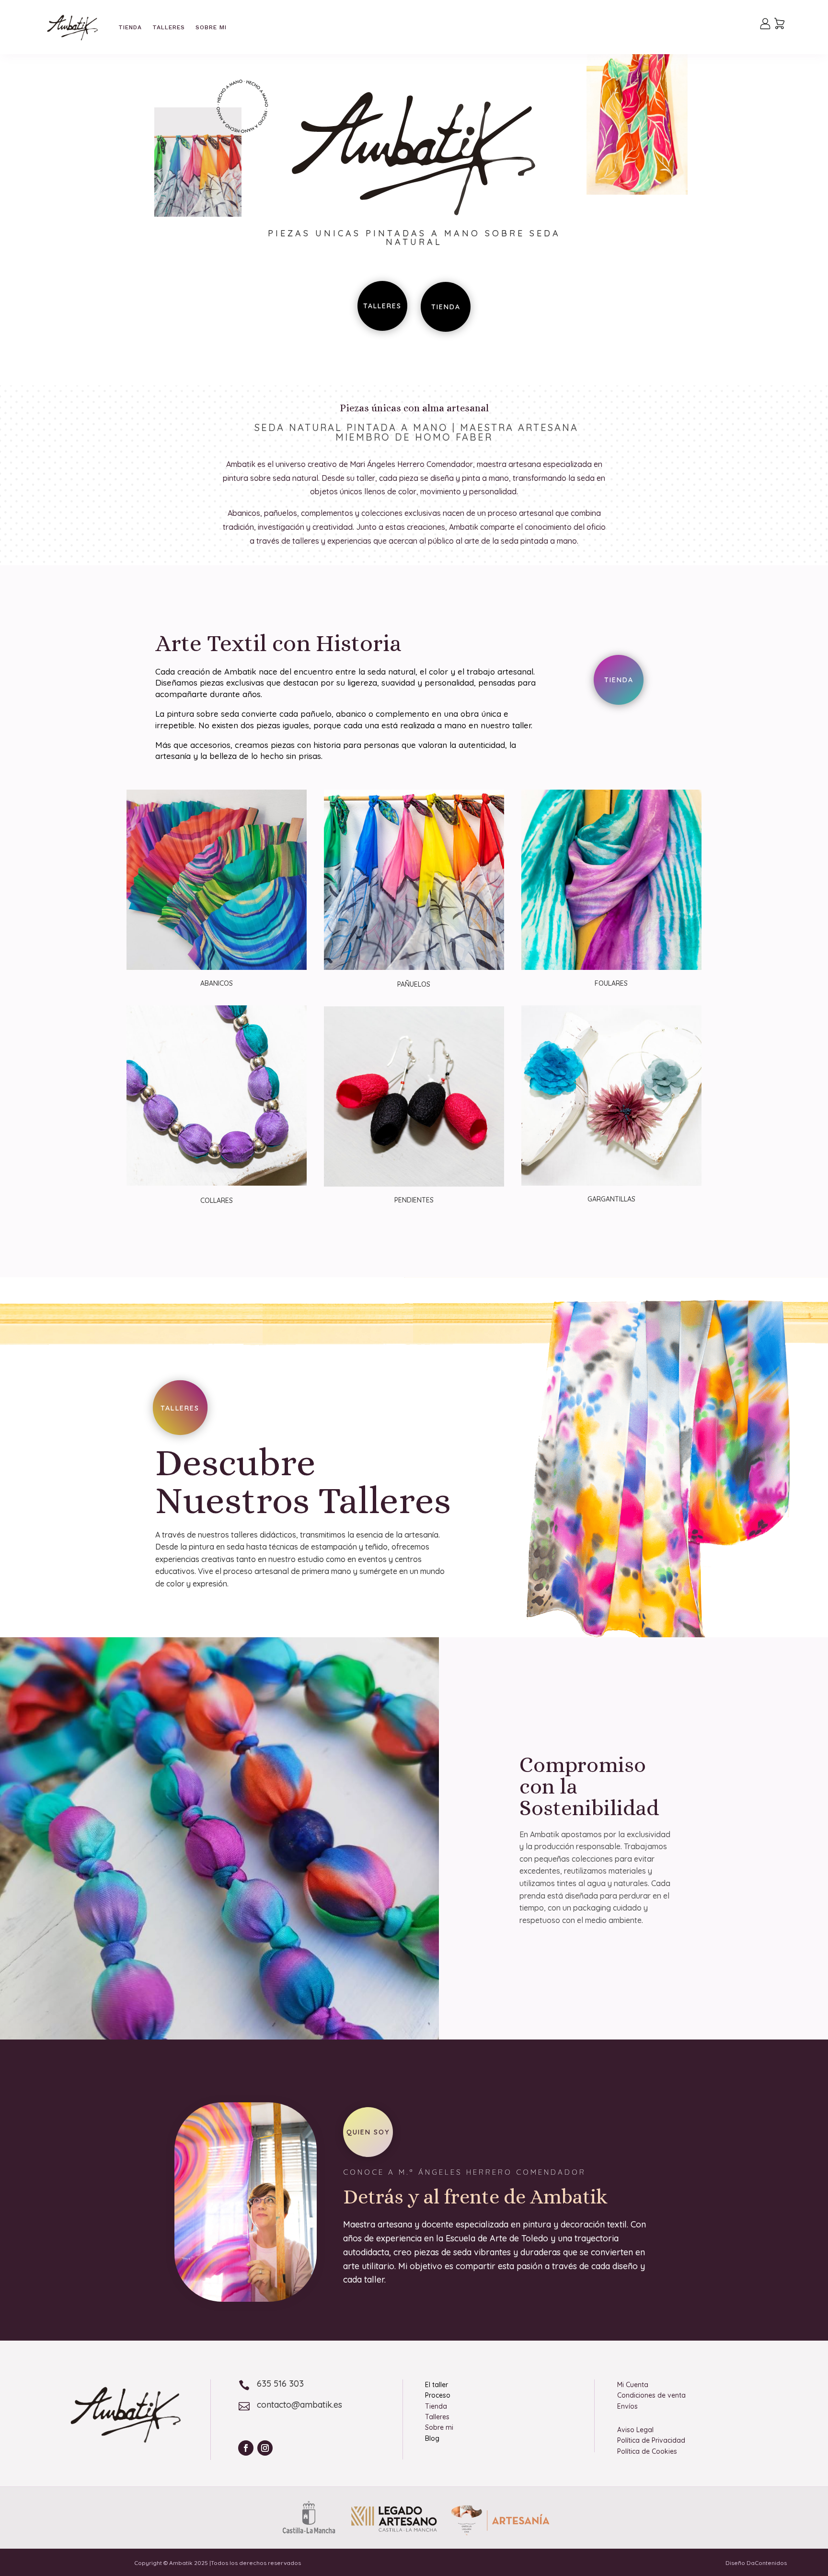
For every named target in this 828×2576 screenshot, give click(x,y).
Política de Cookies (647, 2451)
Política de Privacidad (651, 2440)
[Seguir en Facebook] (246, 2448)
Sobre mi (211, 27)
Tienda (130, 27)
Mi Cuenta (633, 2385)
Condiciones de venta (651, 2395)
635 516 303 (280, 2384)
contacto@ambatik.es (299, 2405)
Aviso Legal (635, 2430)
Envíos (627, 2406)
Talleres (169, 27)
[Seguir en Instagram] (265, 2448)
